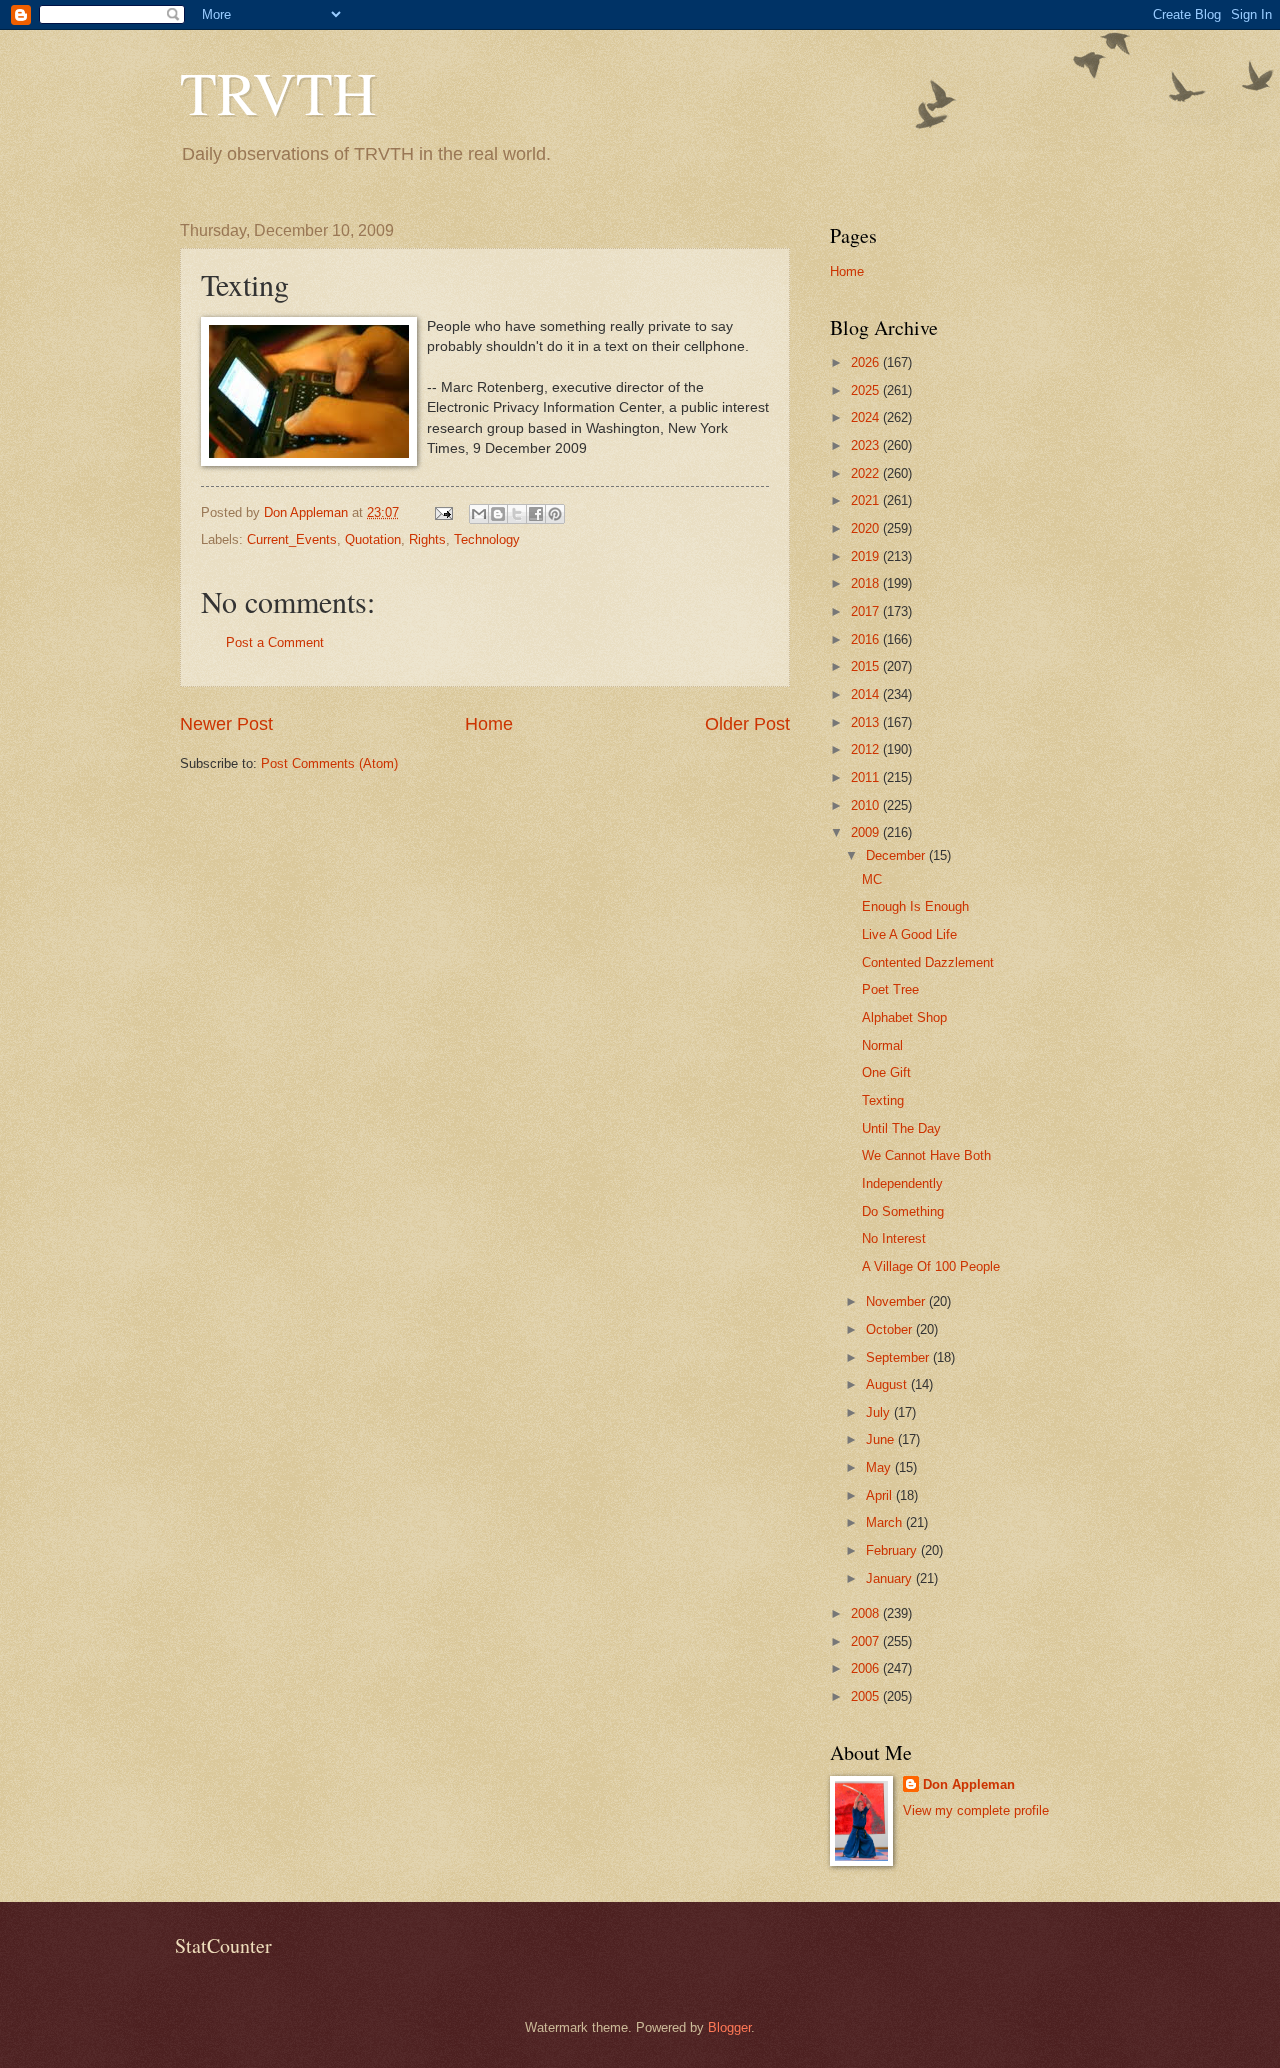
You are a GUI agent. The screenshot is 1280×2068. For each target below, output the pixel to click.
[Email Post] (443, 512)
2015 (867, 666)
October (891, 1329)
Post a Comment (275, 642)
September (899, 1357)
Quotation (373, 539)
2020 (867, 528)
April (881, 1495)
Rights (427, 539)
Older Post (747, 724)
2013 (867, 722)
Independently (902, 1183)
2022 (867, 473)
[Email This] (479, 514)
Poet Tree (890, 989)
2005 (867, 1696)
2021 (867, 500)
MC (872, 879)
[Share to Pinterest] (555, 514)
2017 (867, 611)
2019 (867, 556)
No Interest (894, 1238)
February (893, 1550)
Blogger (729, 2027)
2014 (867, 694)
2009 (867, 832)
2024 (867, 417)
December (897, 855)
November (897, 1301)
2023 (867, 445)
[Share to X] (517, 514)
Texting (883, 1100)
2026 (867, 362)
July (880, 1412)
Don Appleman (969, 1784)
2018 (867, 583)
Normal (882, 1045)
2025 (867, 390)
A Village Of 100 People (931, 1266)
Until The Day (901, 1128)
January (891, 1578)
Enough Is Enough (915, 906)
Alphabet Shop (904, 1017)
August (888, 1384)
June (882, 1439)
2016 (867, 639)
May (880, 1467)
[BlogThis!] (498, 514)
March (886, 1522)
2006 (867, 1668)
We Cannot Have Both (926, 1155)
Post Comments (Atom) (329, 763)
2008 (867, 1613)
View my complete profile (976, 1810)
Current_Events (292, 539)
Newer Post (226, 724)
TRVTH (278, 92)
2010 (867, 805)
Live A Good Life (909, 934)
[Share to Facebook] (536, 514)
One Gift (886, 1072)
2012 (867, 749)
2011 (867, 777)
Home (489, 724)
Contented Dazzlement (928, 962)
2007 (867, 1641)
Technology (487, 539)
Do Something (903, 1211)
